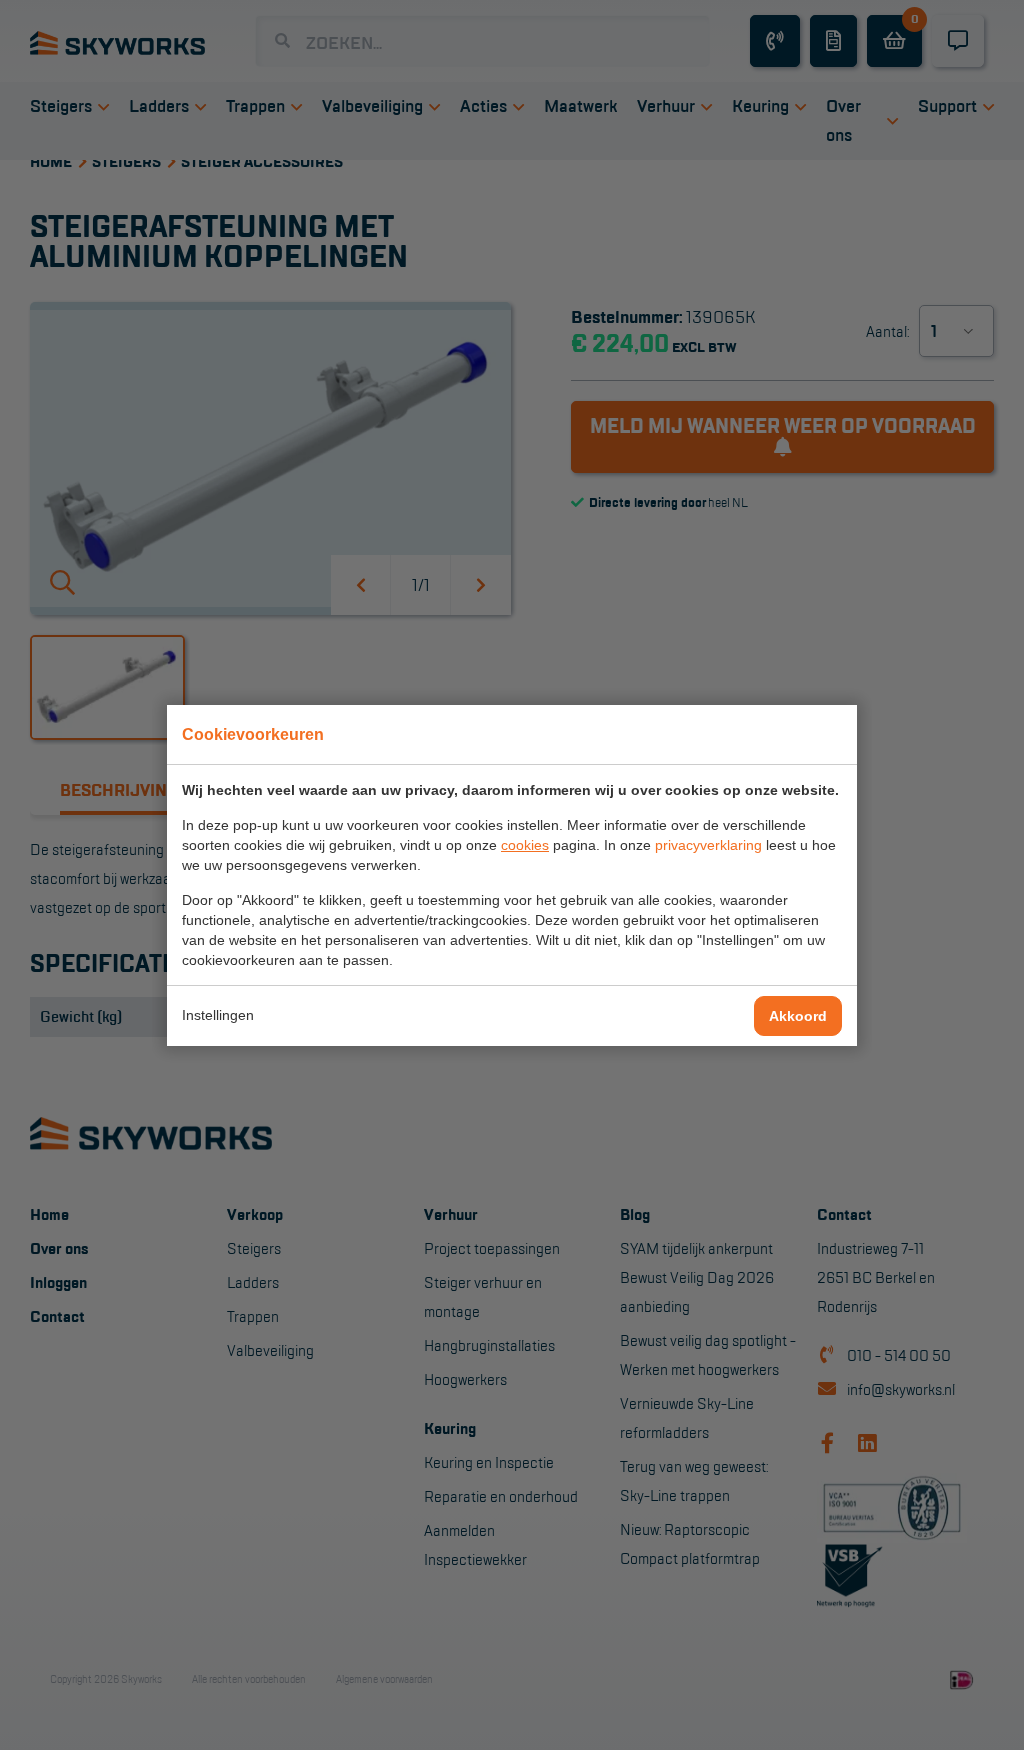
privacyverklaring (708, 845)
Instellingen (218, 1015)
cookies (525, 845)
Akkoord (798, 1016)
